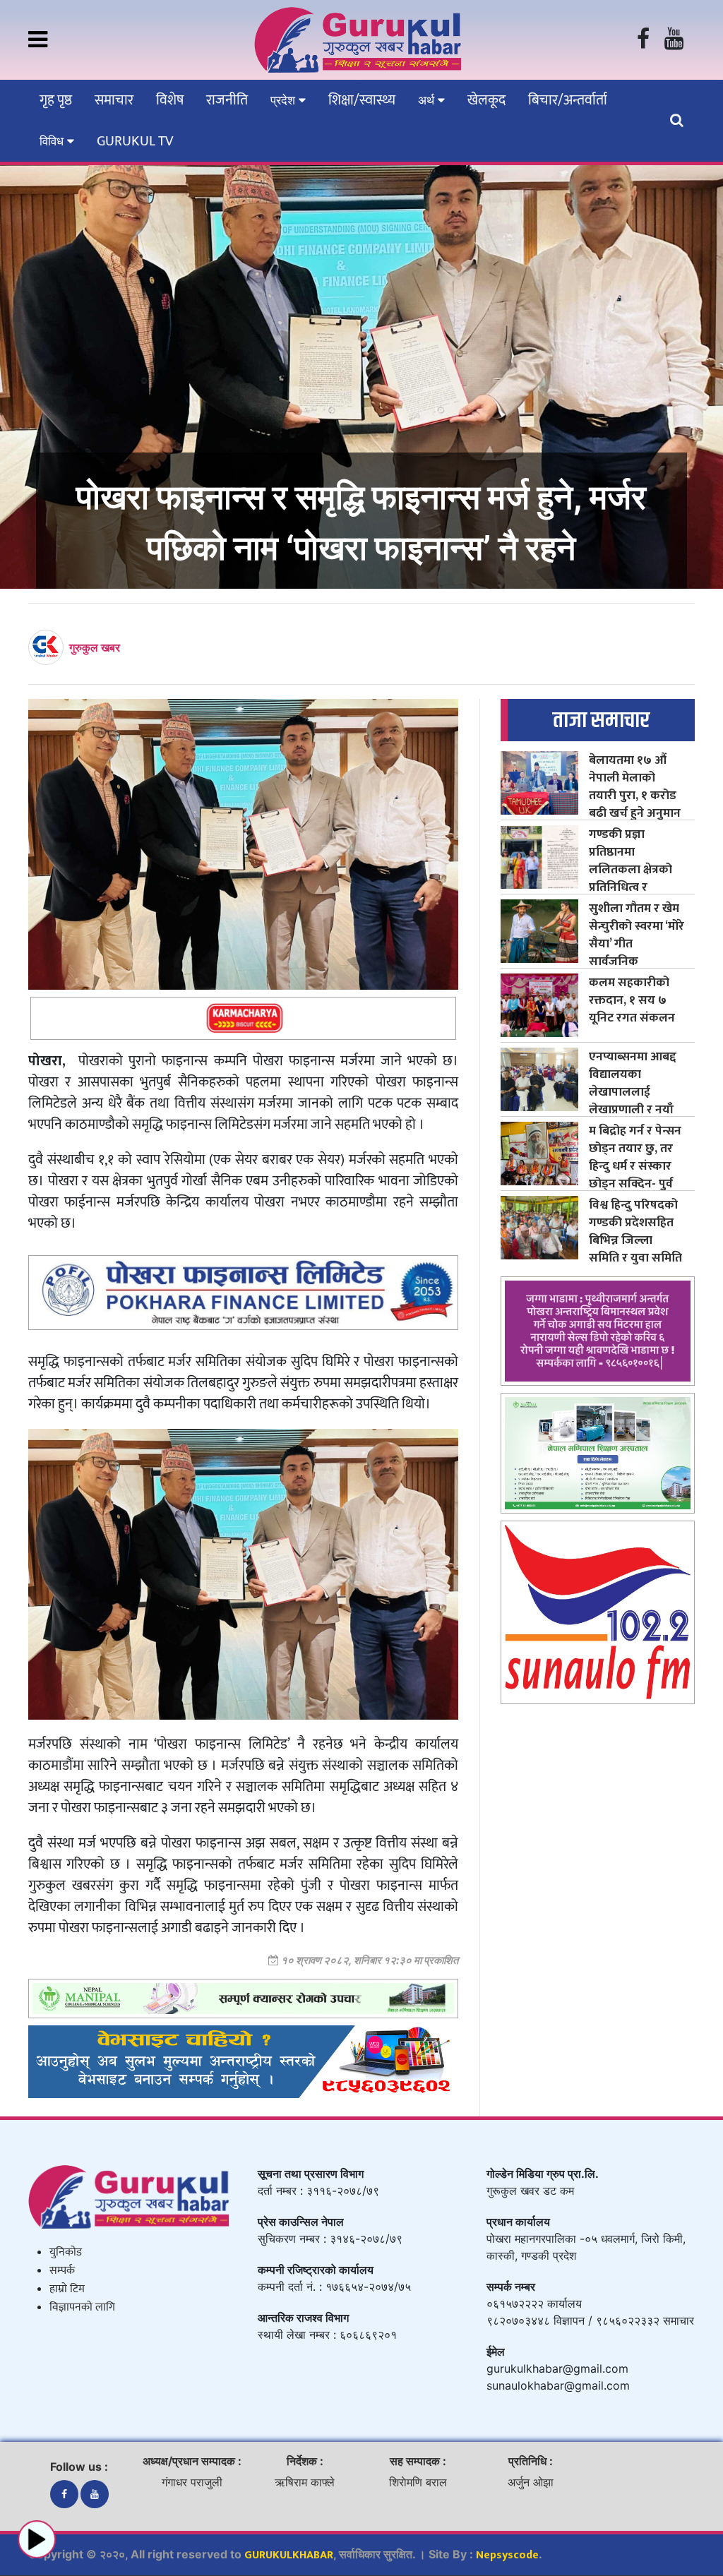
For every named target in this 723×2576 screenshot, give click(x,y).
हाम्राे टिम (67, 2289)
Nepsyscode (507, 2555)
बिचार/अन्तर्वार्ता (568, 100)
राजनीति (227, 100)
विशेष (170, 100)
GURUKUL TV (135, 141)
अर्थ (428, 100)
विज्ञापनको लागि (82, 2307)
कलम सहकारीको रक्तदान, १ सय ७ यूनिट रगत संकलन (632, 1000)
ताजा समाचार (601, 720)
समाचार (114, 100)
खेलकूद (486, 100)
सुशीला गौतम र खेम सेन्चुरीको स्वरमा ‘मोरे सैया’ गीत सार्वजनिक (637, 935)
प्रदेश (285, 100)
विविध (53, 141)
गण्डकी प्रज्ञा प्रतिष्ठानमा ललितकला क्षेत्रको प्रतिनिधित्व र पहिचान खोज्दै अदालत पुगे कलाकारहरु (631, 887)
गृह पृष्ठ (56, 100)
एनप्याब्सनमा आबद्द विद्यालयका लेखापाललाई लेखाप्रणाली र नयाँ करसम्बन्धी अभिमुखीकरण (633, 1101)
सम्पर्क (62, 2271)
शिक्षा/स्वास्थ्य (362, 100)
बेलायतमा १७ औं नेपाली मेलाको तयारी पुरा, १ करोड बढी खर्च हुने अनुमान (635, 786)
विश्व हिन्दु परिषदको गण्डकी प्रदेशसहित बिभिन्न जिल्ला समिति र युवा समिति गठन (635, 1240)
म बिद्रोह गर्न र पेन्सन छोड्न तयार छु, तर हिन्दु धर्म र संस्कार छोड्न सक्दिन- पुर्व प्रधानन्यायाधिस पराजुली (635, 1175)
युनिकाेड (66, 2252)
